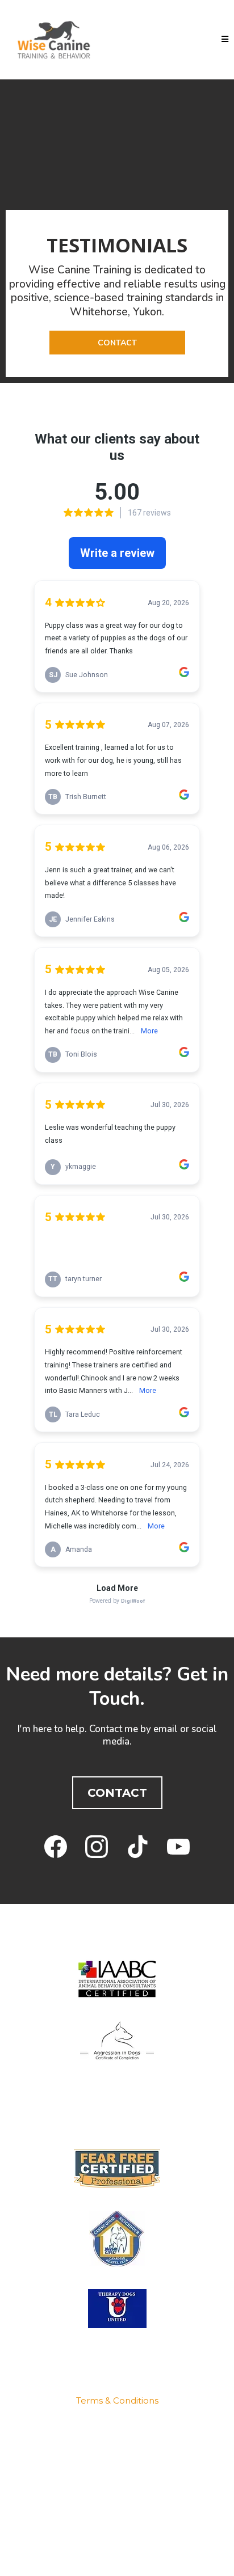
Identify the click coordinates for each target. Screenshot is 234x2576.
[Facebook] (56, 1847)
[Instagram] (97, 1847)
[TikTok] (137, 1847)
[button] (225, 39)
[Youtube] (178, 1847)
